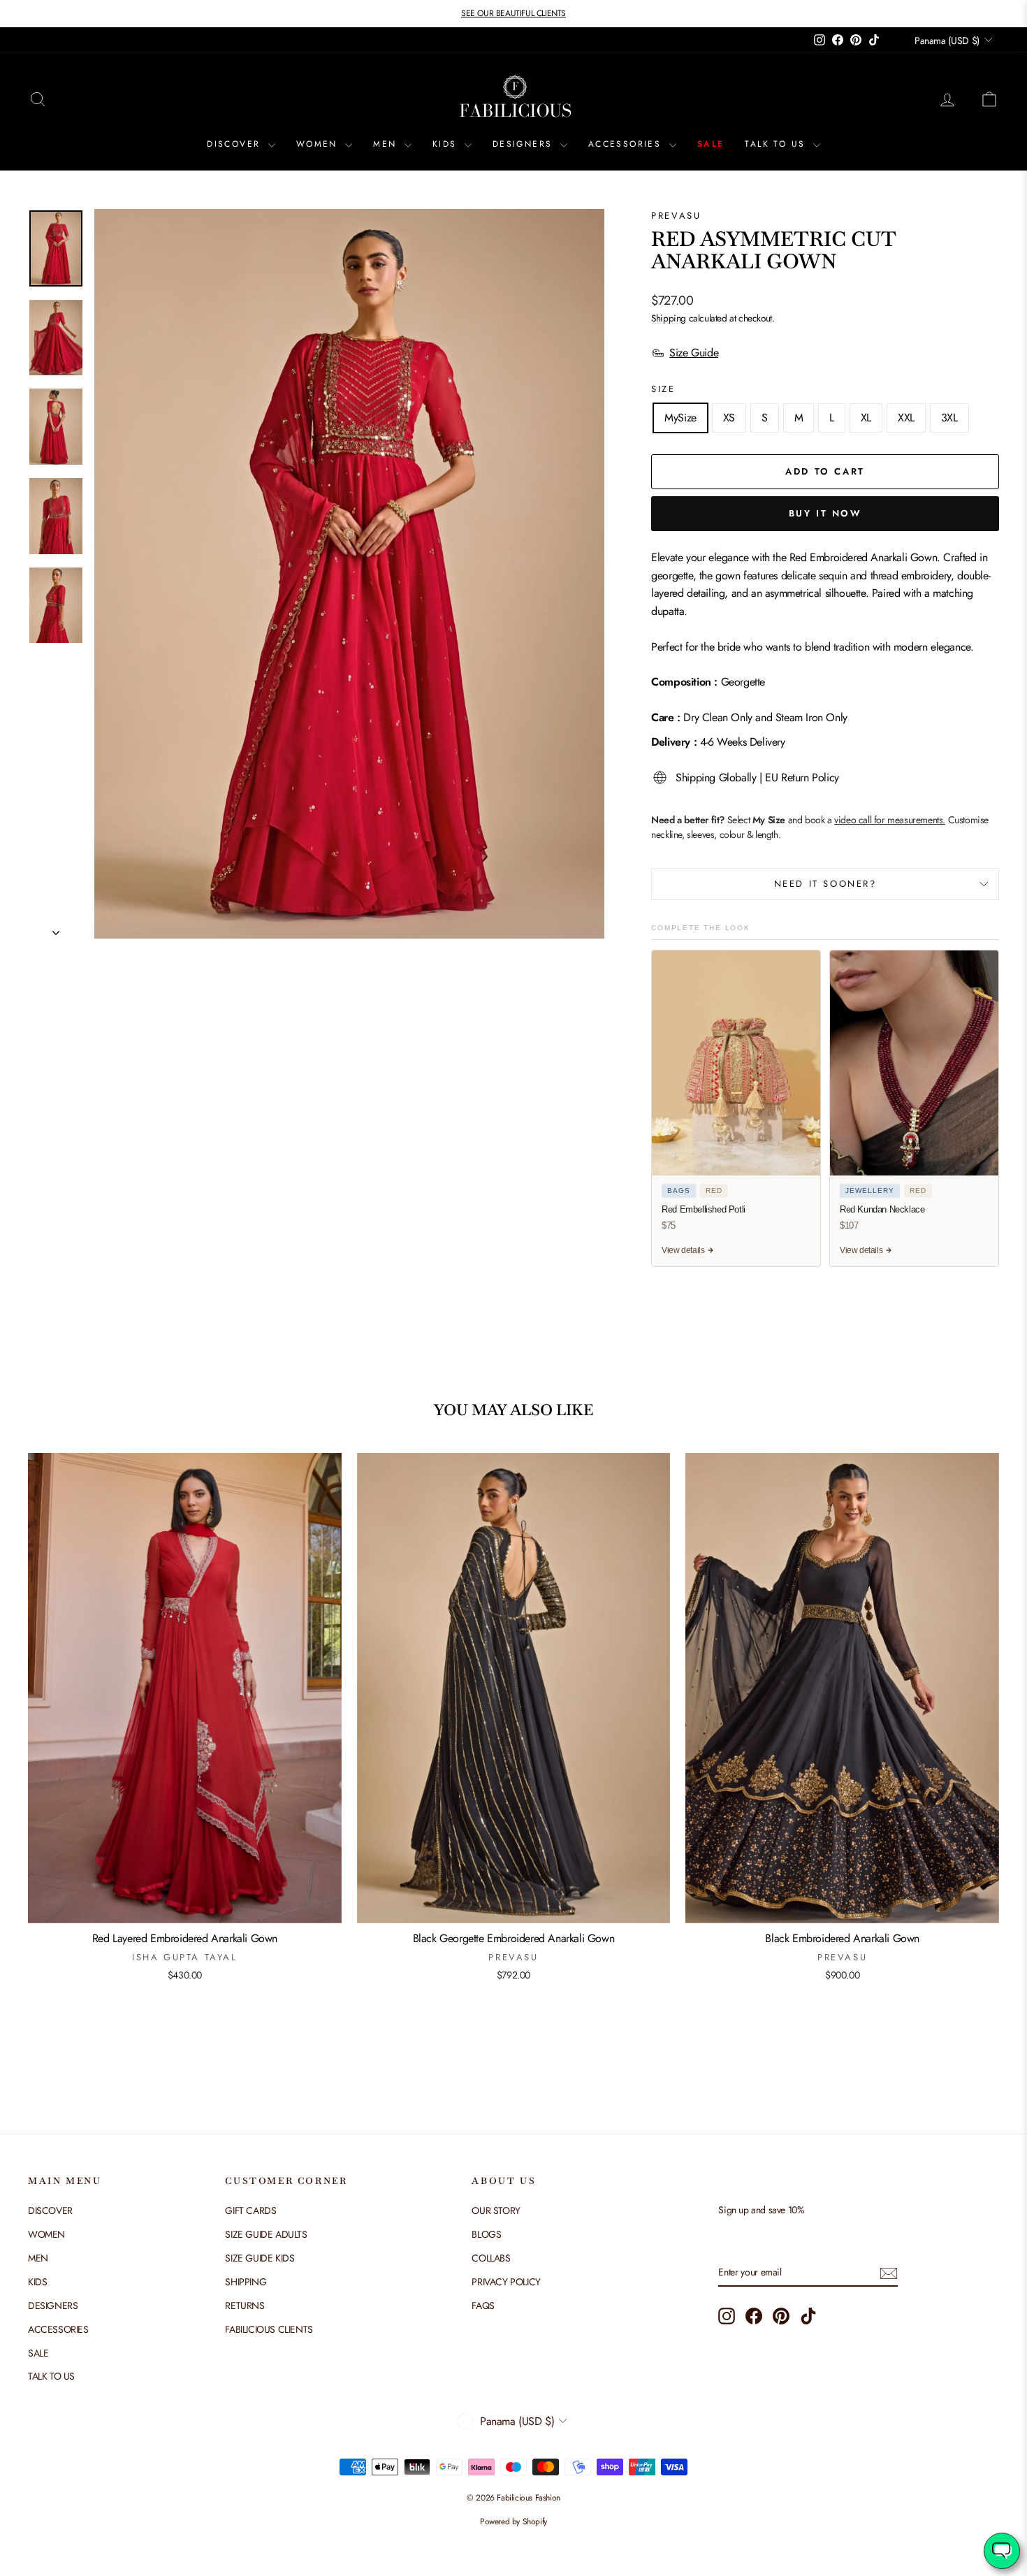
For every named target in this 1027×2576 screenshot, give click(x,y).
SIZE (663, 389)
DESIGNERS (525, 144)
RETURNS (245, 2306)
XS (729, 418)
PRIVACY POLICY (506, 2282)
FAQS (483, 2306)
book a (875, 820)
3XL (949, 418)
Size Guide (694, 353)
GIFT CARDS (250, 2210)
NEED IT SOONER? (825, 884)
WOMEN (319, 144)
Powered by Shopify (513, 2521)
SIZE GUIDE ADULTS (266, 2234)
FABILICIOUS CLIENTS (269, 2329)
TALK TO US (777, 144)
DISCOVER (236, 144)
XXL (906, 418)
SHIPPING (246, 2282)
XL (866, 418)
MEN (387, 144)
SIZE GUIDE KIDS (260, 2258)
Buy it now (825, 513)
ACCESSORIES (627, 144)
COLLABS (491, 2258)
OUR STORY (496, 2210)
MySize (680, 418)
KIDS (447, 144)
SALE (711, 144)
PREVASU (676, 216)
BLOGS (486, 2234)
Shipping (669, 318)
